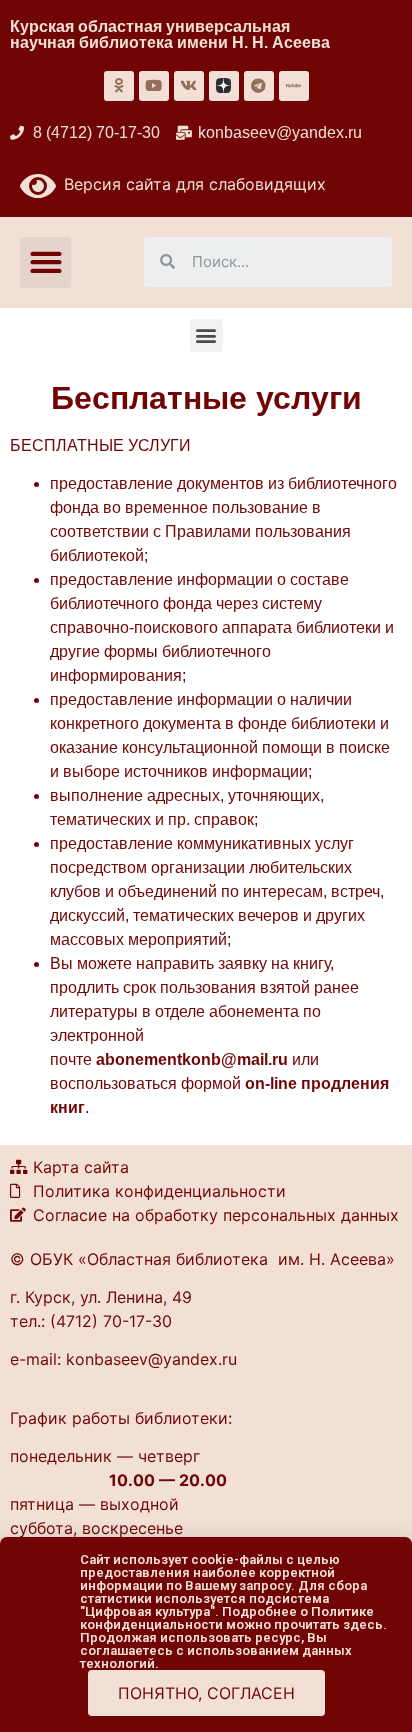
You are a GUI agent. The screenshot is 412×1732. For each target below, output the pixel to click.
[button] (45, 262)
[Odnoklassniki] (119, 86)
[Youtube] (154, 86)
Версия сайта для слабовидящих (191, 184)
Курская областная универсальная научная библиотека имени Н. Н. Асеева (170, 34)
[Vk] (189, 86)
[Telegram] (259, 86)
